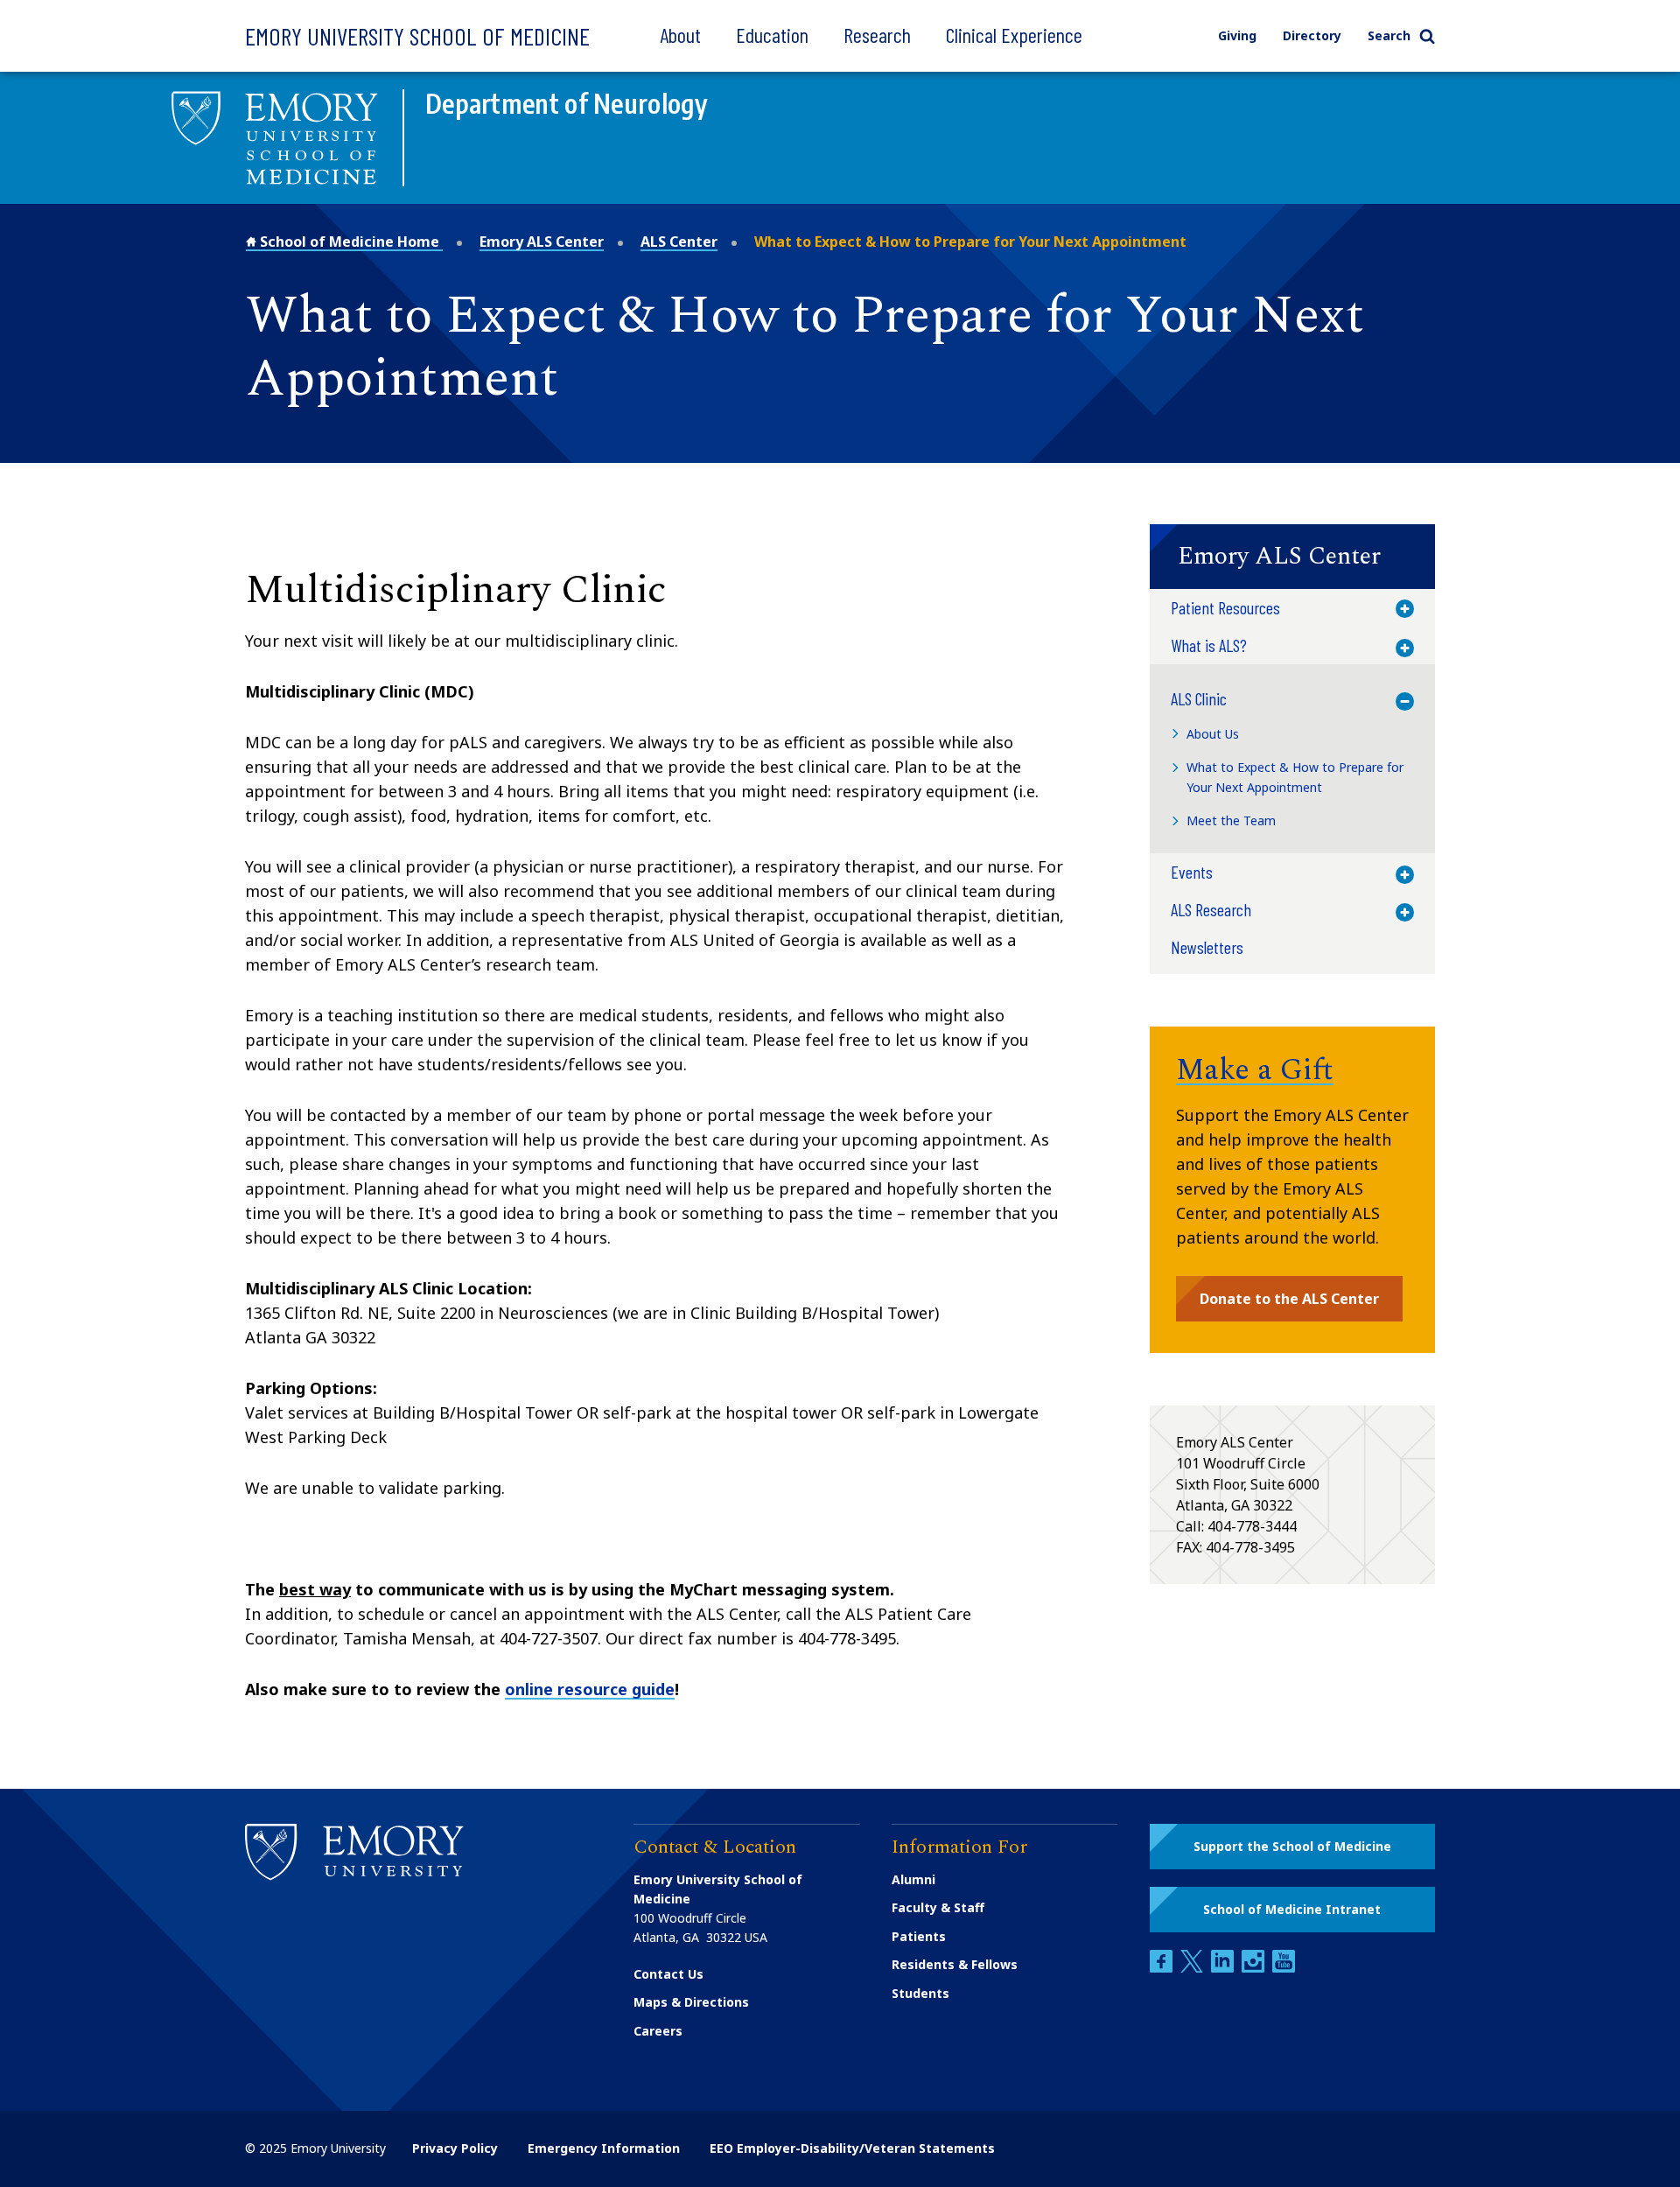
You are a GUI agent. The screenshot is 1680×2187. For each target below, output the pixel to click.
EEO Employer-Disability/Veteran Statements (852, 2148)
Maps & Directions (691, 2002)
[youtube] (1284, 1968)
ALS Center (679, 242)
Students (920, 1993)
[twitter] (1193, 1968)
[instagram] (1255, 1968)
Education (772, 35)
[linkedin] (1224, 1968)
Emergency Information (604, 2148)
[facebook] (1163, 1968)
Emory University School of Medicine (417, 36)
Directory (1312, 35)
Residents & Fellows (955, 1964)
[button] (1292, 557)
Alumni (913, 1879)
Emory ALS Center (542, 242)
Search (1389, 35)
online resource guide (590, 1689)
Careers (658, 2031)
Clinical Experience (1014, 35)
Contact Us (668, 1974)
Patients (919, 1936)
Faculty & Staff (938, 1907)
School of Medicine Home (350, 242)
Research (877, 35)
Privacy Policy (455, 2148)
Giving (1237, 35)
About (680, 35)
